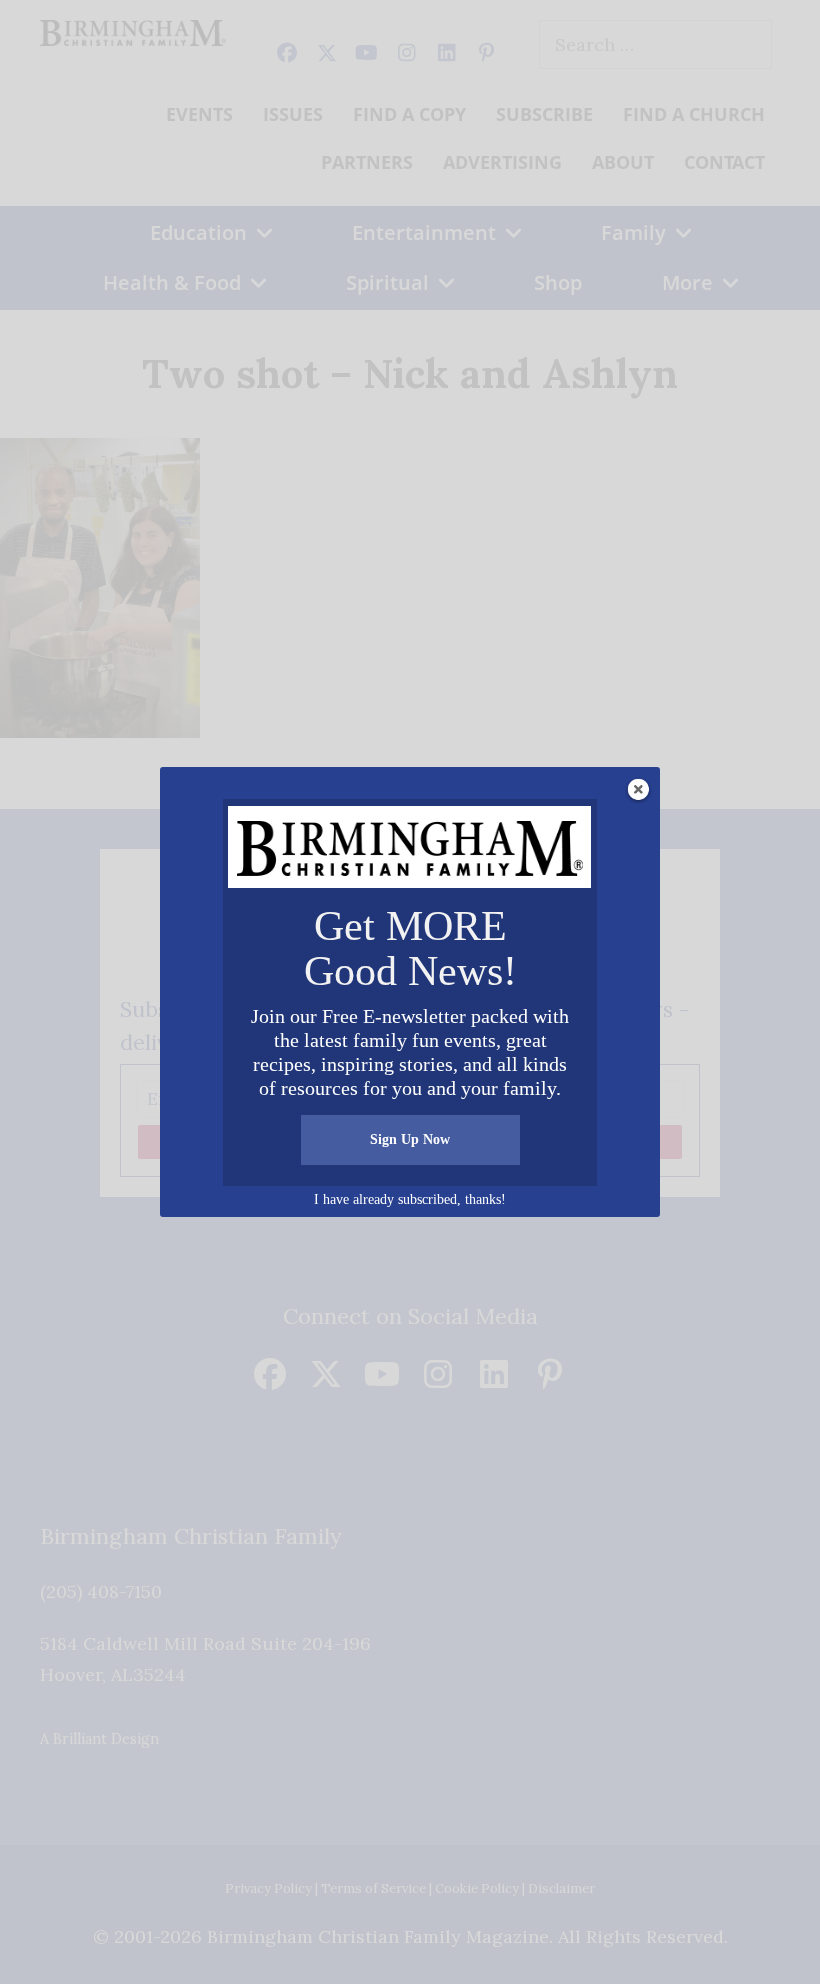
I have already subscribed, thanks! (410, 1199)
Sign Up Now (410, 1139)
